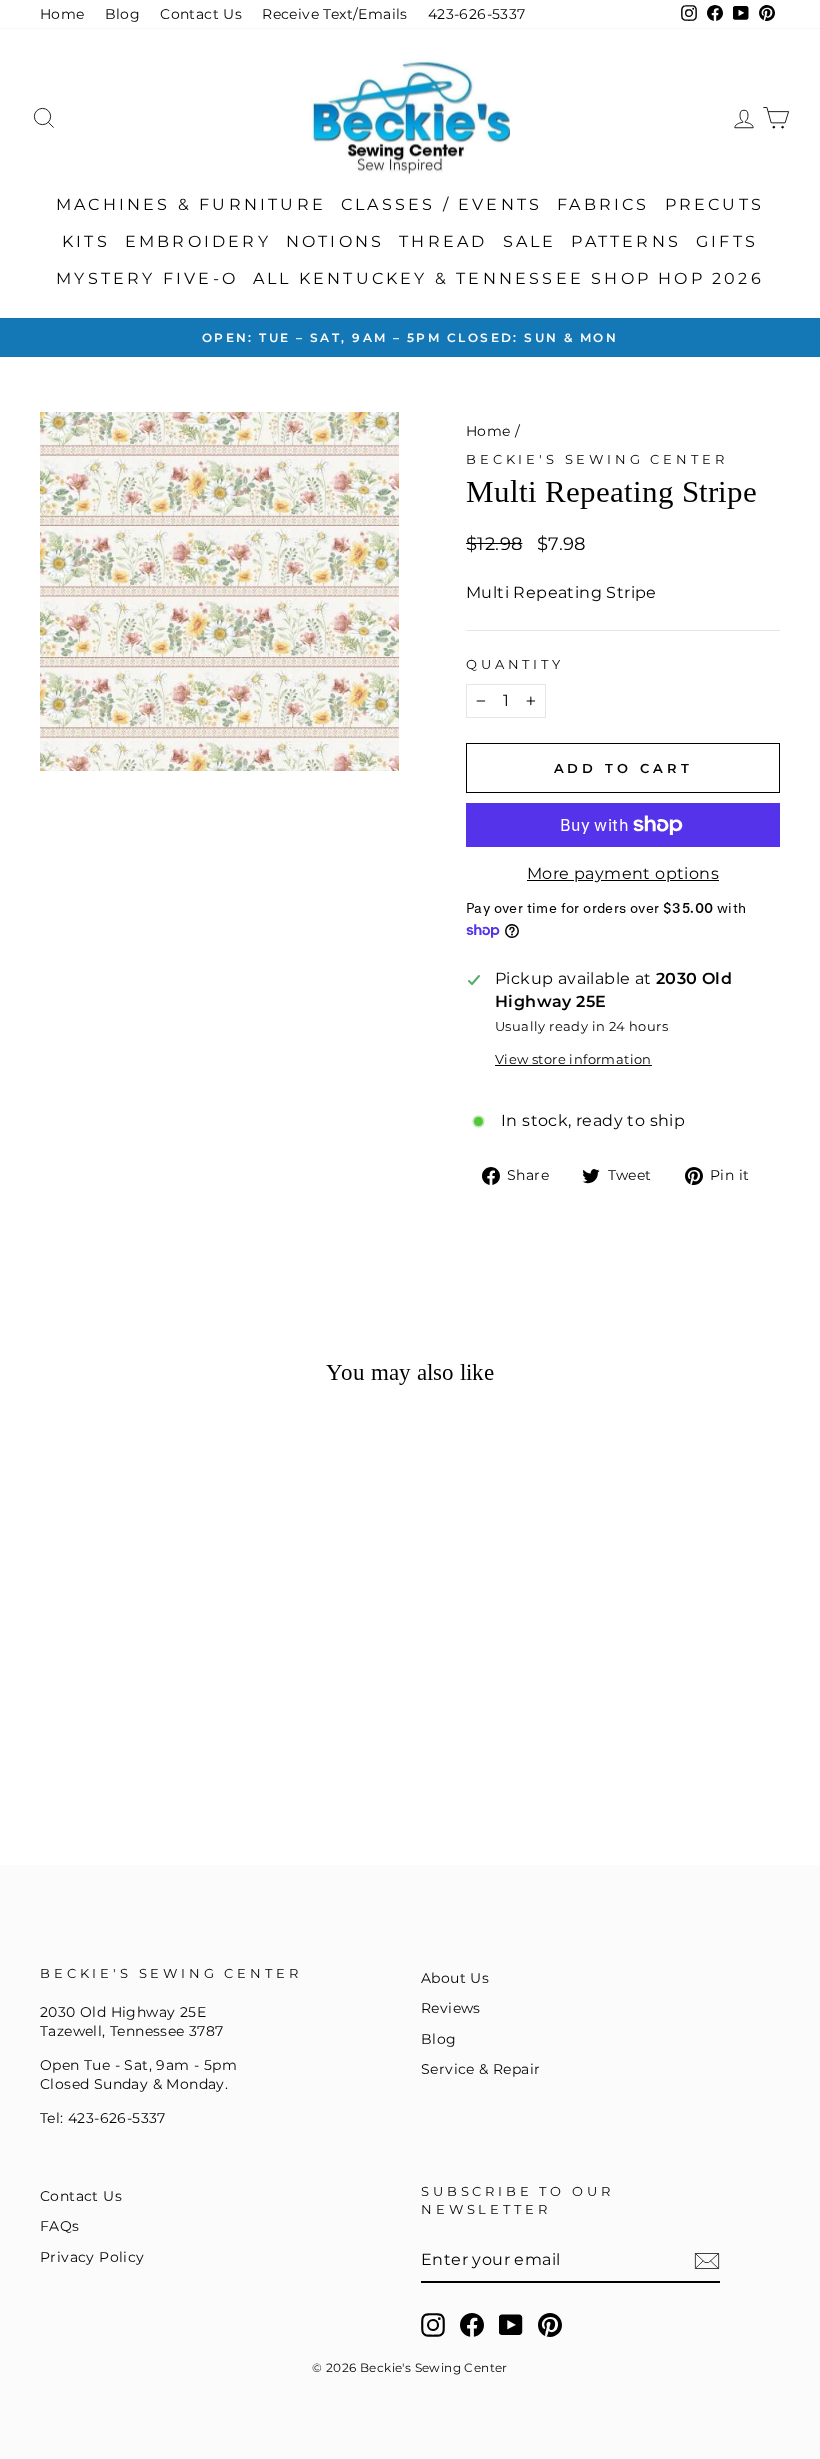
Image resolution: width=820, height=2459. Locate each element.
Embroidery (198, 241)
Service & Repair (480, 2069)
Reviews (451, 2008)
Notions (335, 241)
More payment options (623, 873)
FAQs (60, 2226)
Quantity (515, 664)
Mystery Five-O (147, 278)
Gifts (727, 241)
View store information (573, 1059)
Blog (123, 14)
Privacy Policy (92, 2257)
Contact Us (201, 14)
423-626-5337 (477, 14)
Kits (86, 241)
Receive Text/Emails (335, 14)
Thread (443, 241)
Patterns (626, 241)
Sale (530, 241)
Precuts (714, 204)
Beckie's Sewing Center (596, 459)
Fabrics (603, 204)
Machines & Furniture (191, 204)
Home (62, 14)
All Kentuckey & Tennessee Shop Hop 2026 (508, 278)
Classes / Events (441, 204)
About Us (455, 1978)
